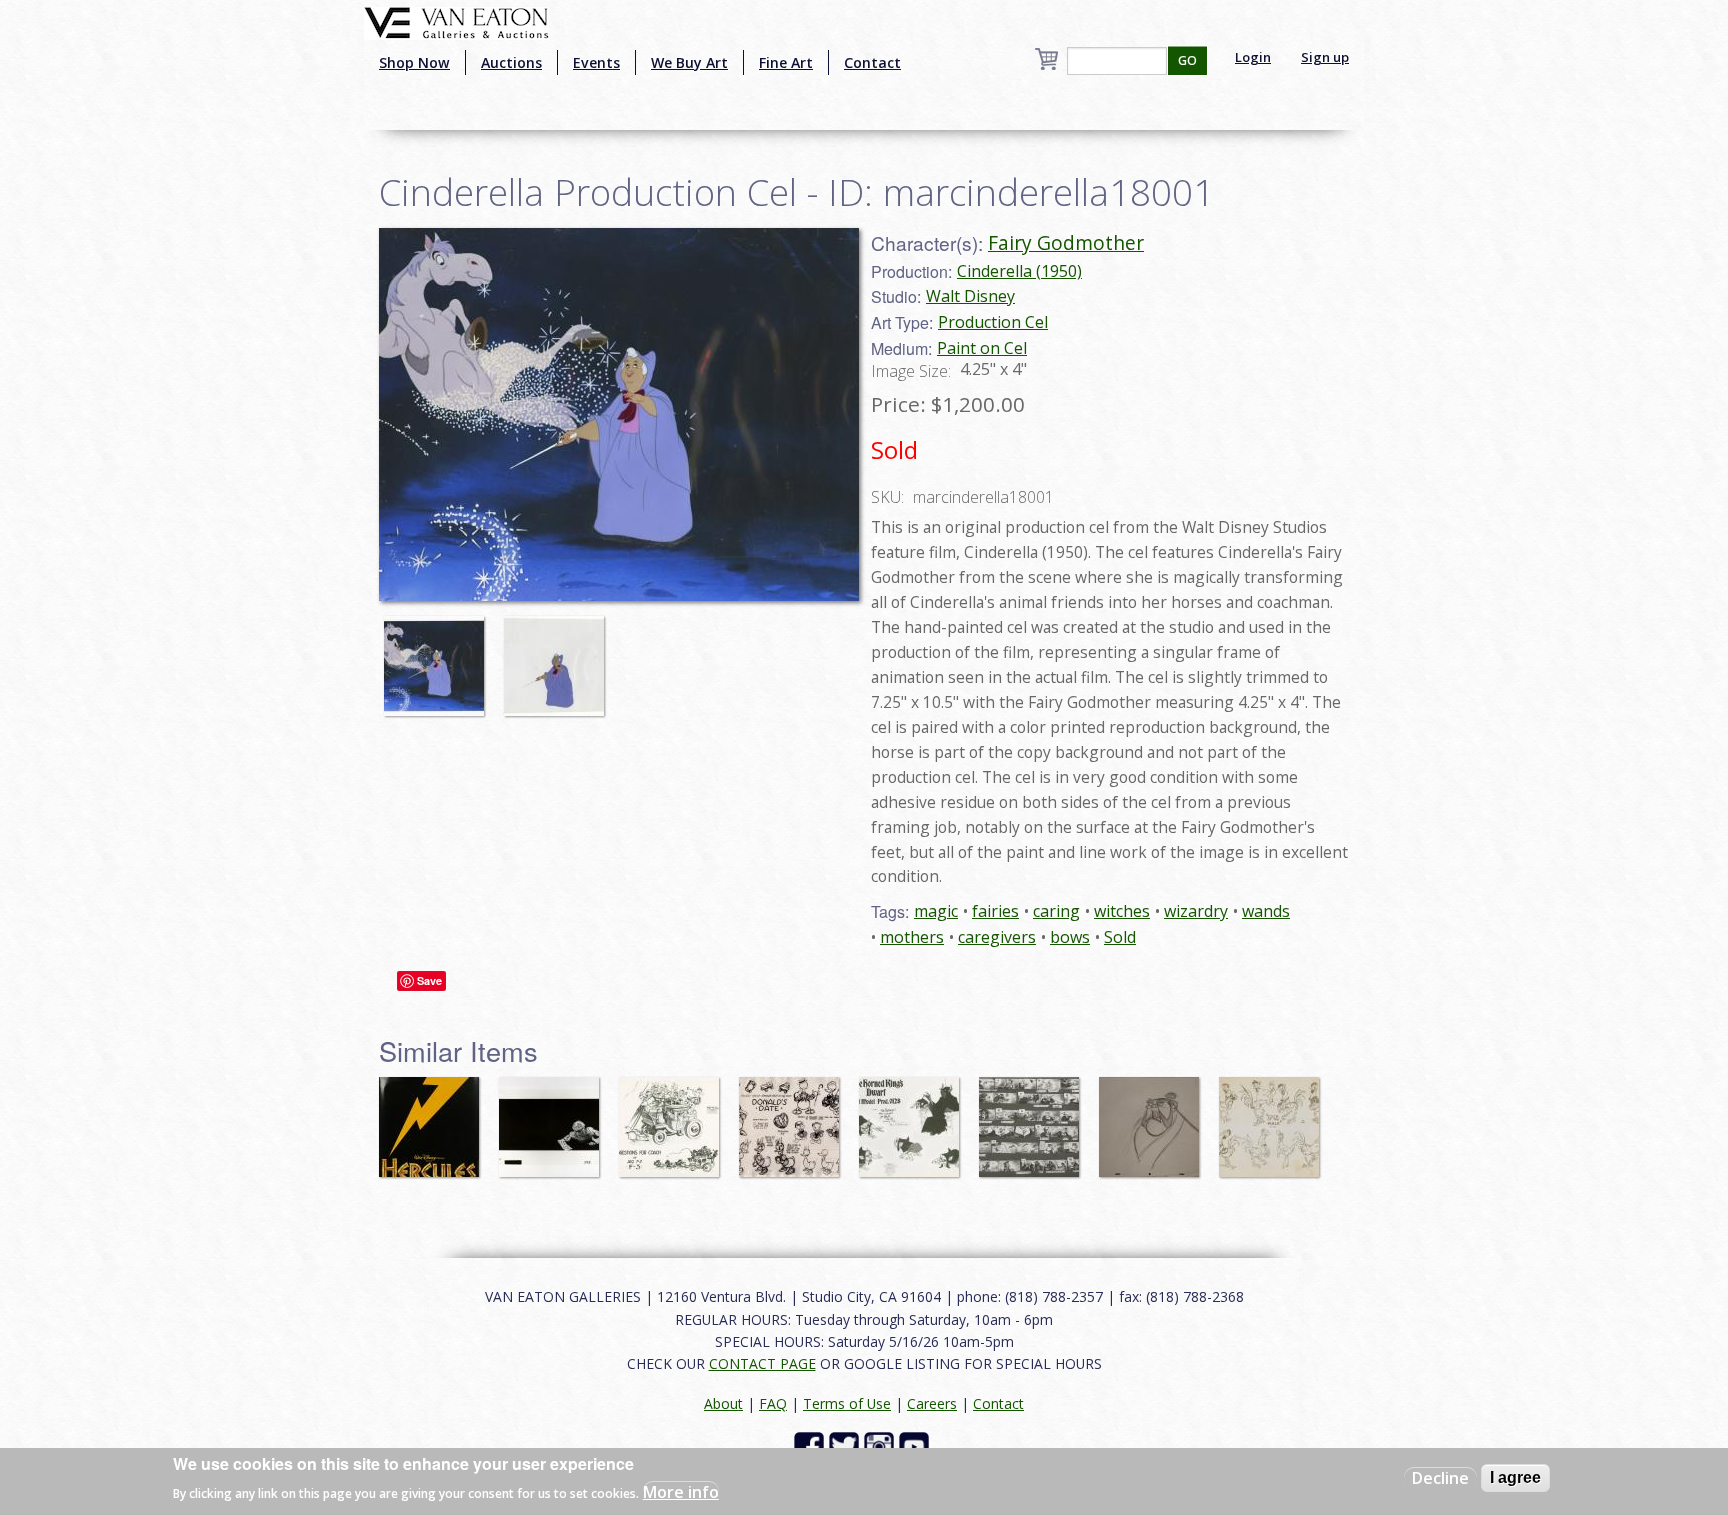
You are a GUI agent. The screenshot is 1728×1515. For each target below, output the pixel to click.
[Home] (456, 21)
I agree (1515, 1477)
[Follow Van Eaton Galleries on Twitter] (846, 1445)
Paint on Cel (982, 348)
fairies (995, 911)
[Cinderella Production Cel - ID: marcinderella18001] (619, 413)
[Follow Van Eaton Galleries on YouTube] (916, 1445)
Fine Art (786, 62)
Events (596, 62)
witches (1122, 911)
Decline (1440, 1478)
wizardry (1196, 911)
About (723, 1403)
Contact (872, 62)
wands (1266, 911)
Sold (1120, 937)
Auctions (511, 62)
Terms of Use (847, 1403)
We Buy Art (689, 62)
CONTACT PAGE (762, 1363)
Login (1253, 57)
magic (936, 911)
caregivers (997, 937)
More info (681, 1491)
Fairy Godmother (1066, 242)
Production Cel (993, 322)
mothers (912, 937)
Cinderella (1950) (1019, 271)
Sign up (1325, 57)
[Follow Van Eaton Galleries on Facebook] (811, 1445)
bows (1070, 937)
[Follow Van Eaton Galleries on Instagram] (881, 1445)
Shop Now (414, 62)
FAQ (773, 1403)
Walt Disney (970, 296)
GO (1187, 60)
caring (1056, 911)
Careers (932, 1403)
